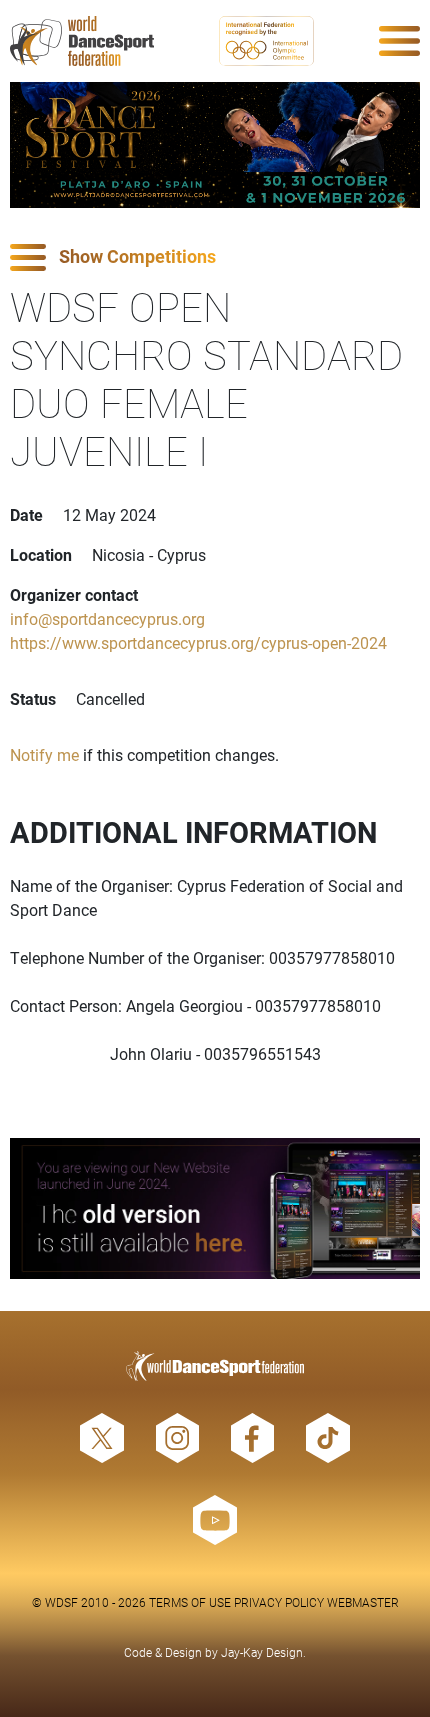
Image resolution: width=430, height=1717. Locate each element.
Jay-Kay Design (262, 1652)
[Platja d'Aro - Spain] (215, 145)
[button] (215, 257)
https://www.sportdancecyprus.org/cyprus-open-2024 (198, 642)
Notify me (44, 754)
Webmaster (363, 1602)
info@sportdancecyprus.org (107, 618)
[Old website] (215, 1208)
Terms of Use (190, 1602)
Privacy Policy (279, 1602)
